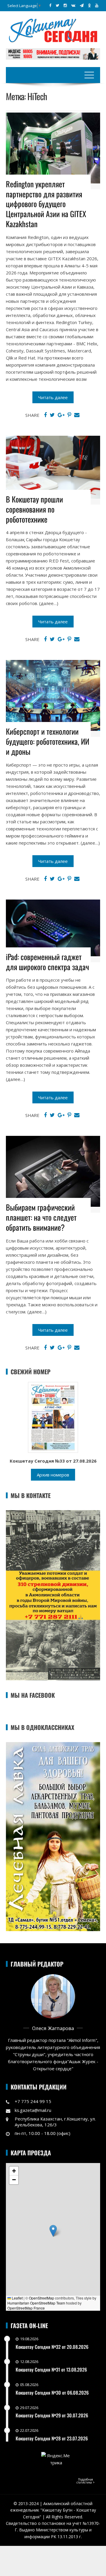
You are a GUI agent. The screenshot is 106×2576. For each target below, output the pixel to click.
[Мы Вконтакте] (73, 5)
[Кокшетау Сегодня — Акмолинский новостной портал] (53, 30)
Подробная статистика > (86, 2481)
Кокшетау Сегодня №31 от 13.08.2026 (51, 2370)
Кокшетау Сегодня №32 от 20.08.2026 (52, 2347)
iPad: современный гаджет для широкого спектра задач (47, 962)
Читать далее (53, 397)
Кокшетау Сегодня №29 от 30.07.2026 (52, 2415)
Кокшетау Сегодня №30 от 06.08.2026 (52, 2393)
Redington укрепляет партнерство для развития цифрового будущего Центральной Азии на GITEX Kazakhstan (46, 204)
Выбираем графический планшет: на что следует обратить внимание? (41, 1217)
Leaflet (17, 2298)
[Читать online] (53, 1417)
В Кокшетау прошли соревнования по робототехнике (34, 509)
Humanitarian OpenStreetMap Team (36, 2303)
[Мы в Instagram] (65, 5)
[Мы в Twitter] (57, 5)
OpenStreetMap (42, 2298)
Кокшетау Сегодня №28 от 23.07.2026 (52, 2438)
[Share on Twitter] (52, 415)
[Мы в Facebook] (50, 5)
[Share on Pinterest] (69, 415)
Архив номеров (53, 1475)
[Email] (77, 415)
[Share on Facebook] (45, 415)
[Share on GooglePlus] (61, 415)
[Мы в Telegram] (82, 5)
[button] (53, 2231)
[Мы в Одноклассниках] (89, 5)
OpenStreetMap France (26, 2308)
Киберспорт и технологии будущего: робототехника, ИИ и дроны (48, 741)
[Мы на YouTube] (97, 5)
